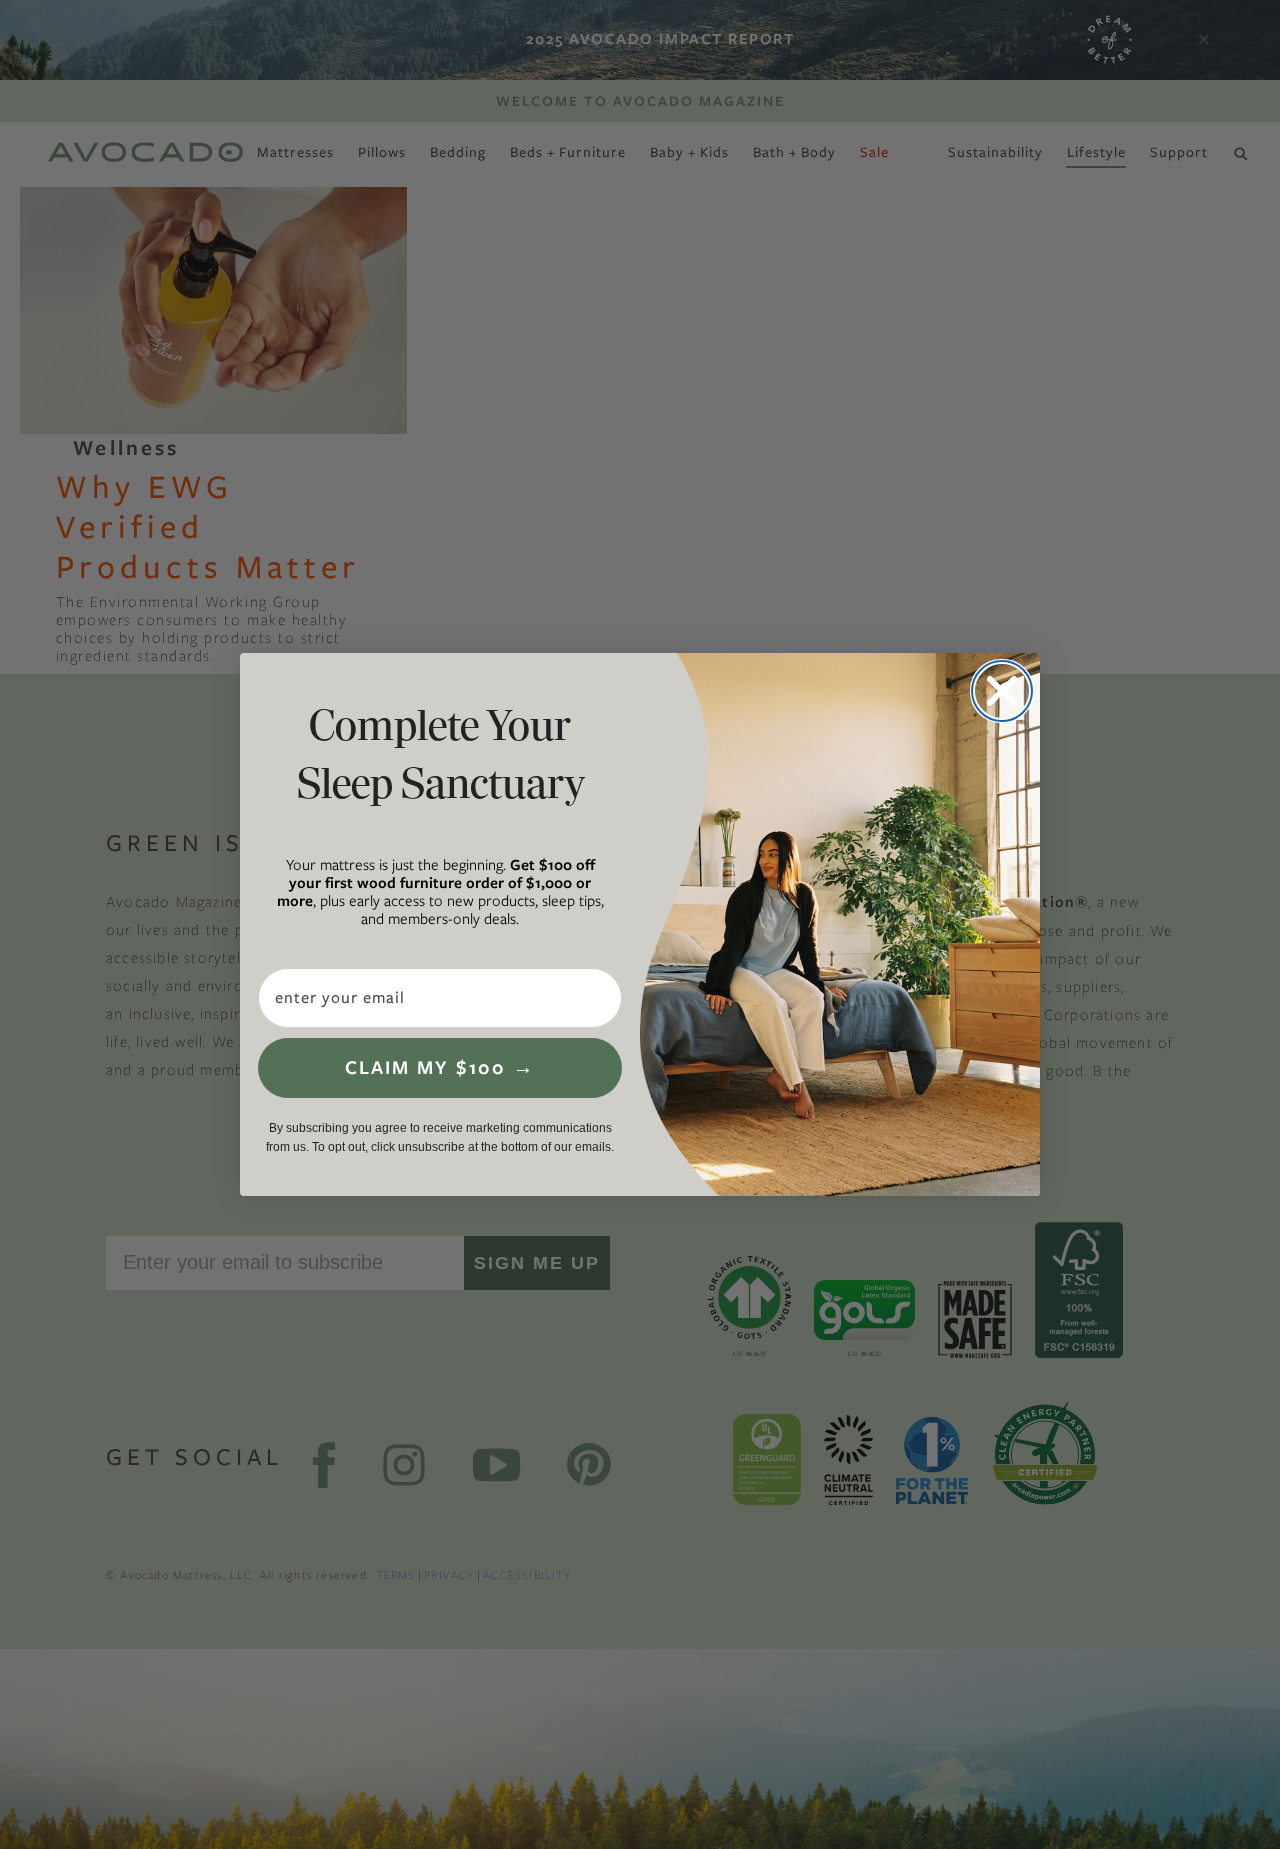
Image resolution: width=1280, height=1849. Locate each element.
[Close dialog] (1002, 691)
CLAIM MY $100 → (440, 1067)
